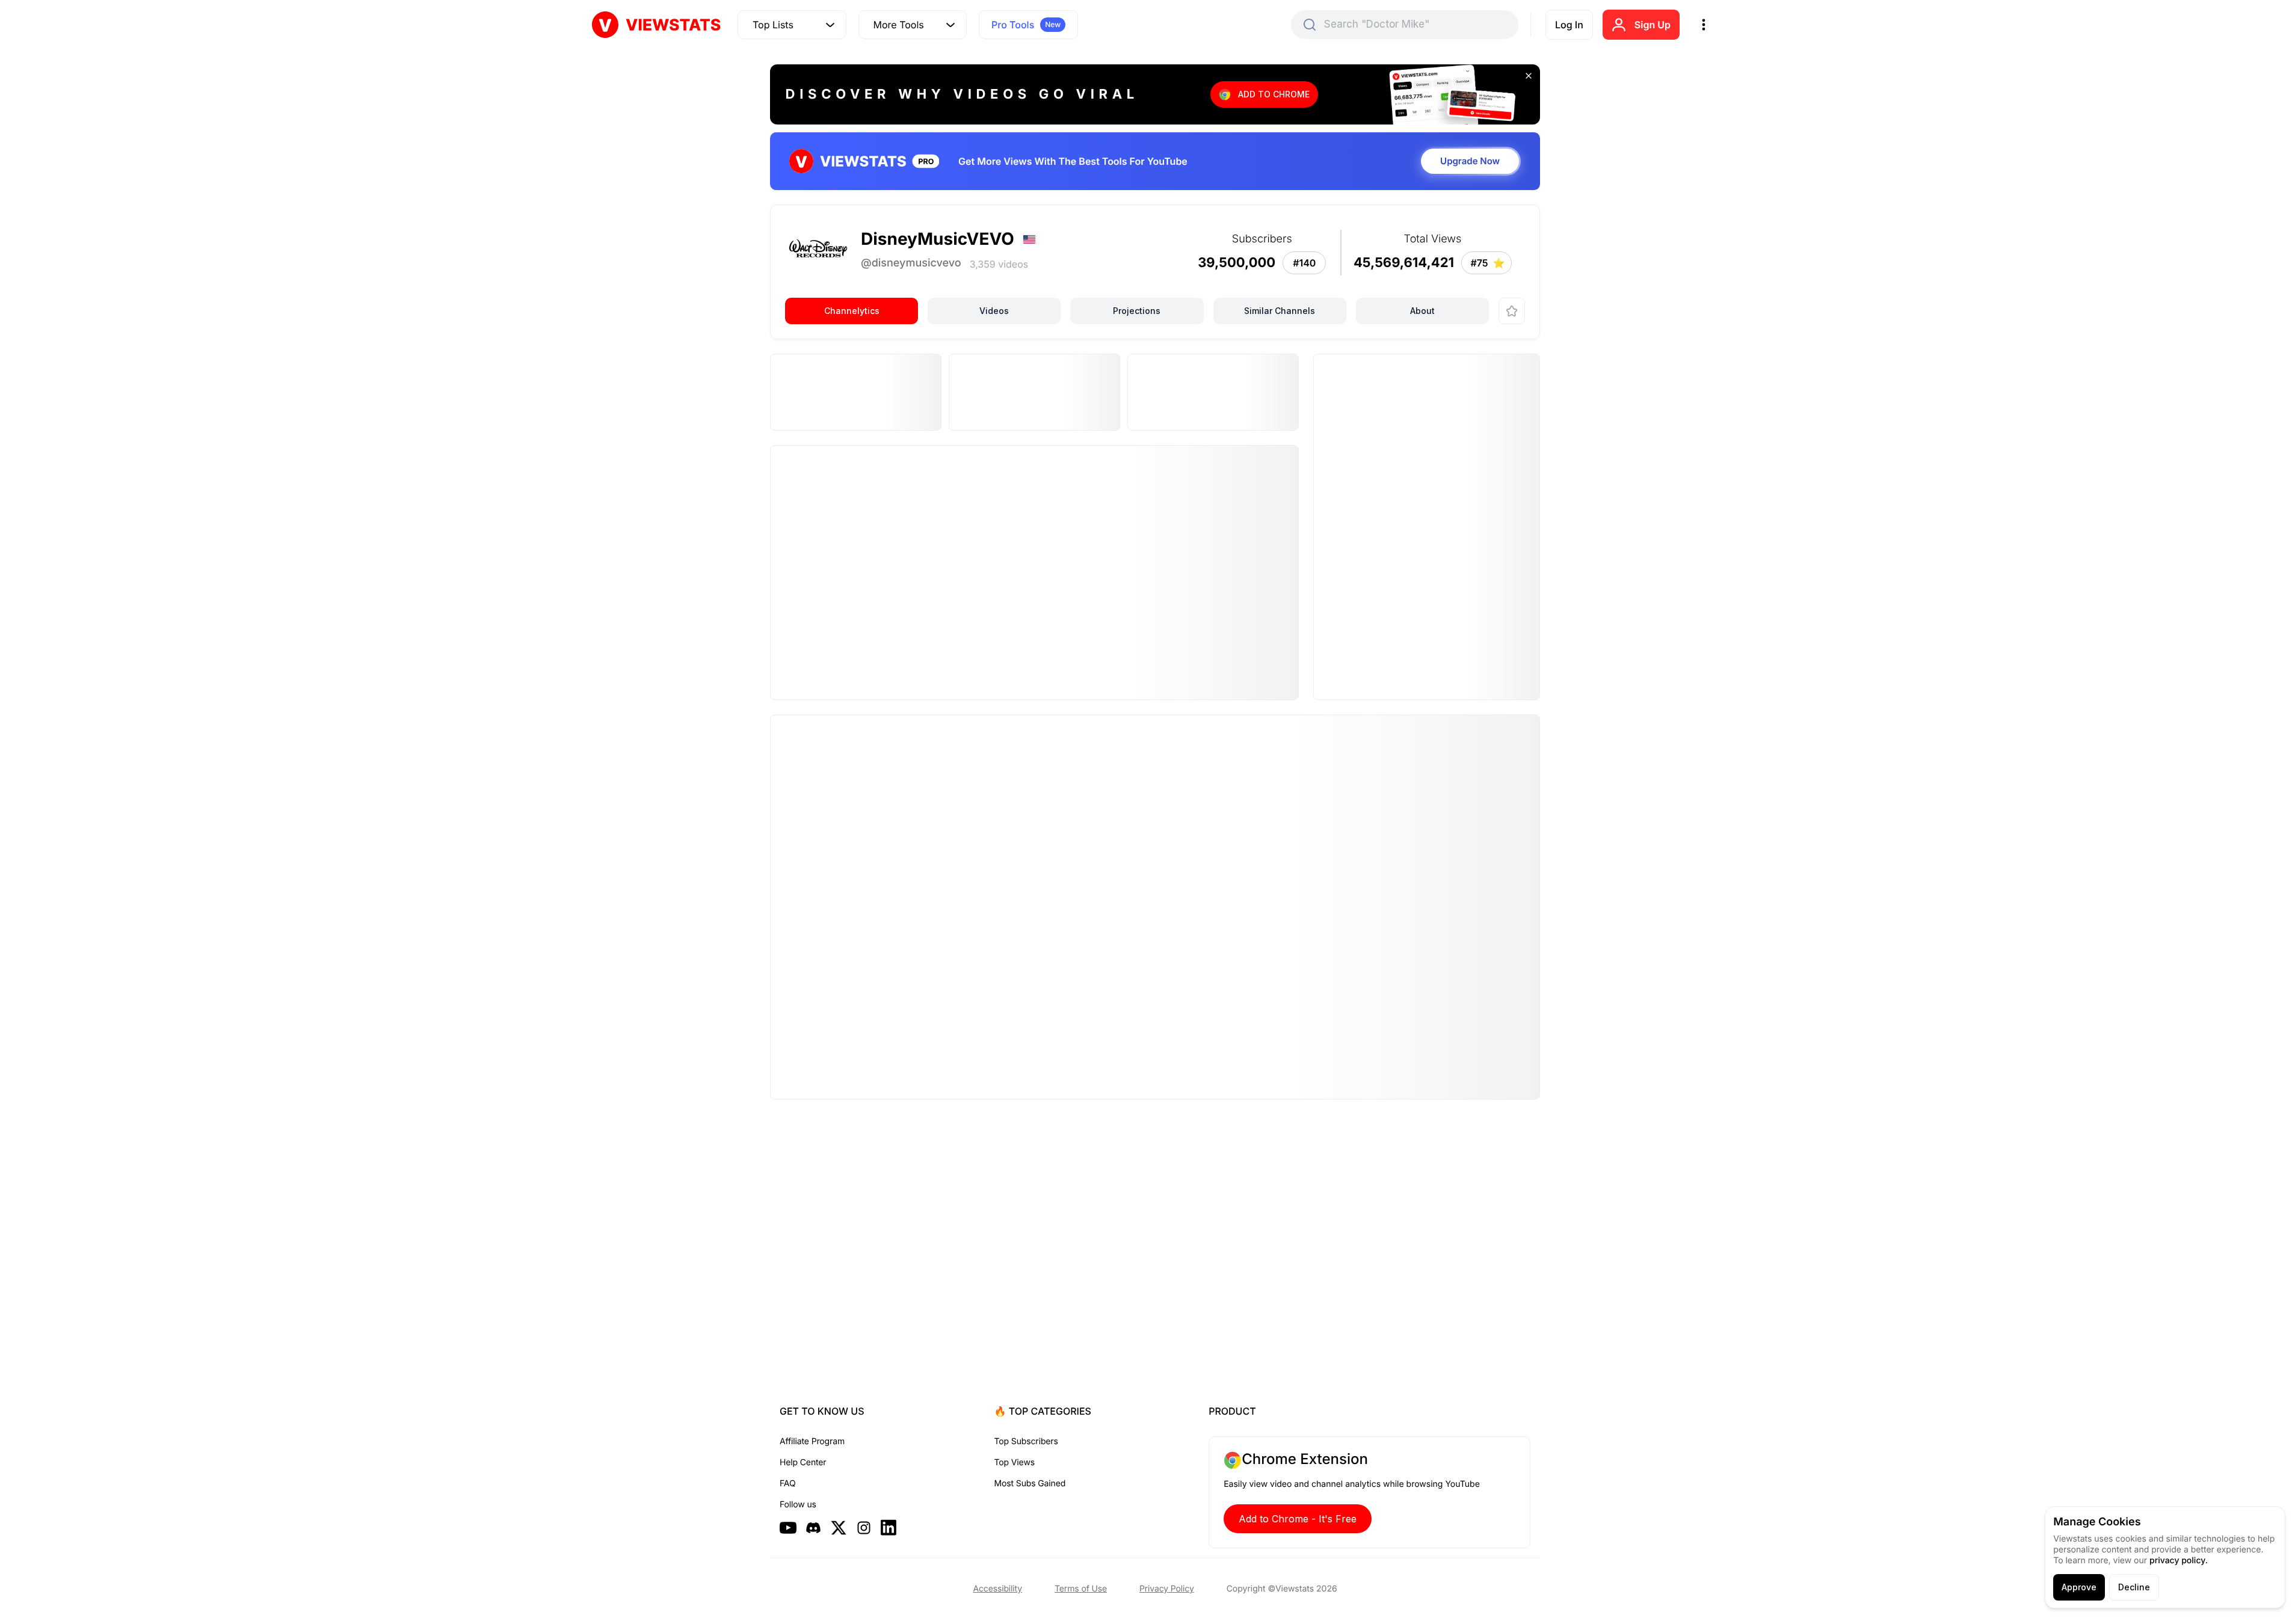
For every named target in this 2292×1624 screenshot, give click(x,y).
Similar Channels (1280, 311)
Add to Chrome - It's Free (1298, 1519)
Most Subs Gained (1030, 1484)
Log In (1569, 25)
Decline (2134, 1587)
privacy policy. (2179, 1561)
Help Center (803, 1463)
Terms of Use (1081, 1589)
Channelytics (852, 311)
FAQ (787, 1484)
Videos (994, 311)
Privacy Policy (1167, 1589)
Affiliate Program (812, 1441)
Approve (2079, 1587)
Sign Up (1653, 25)
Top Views (1015, 1463)
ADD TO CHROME (1274, 94)
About (1422, 311)
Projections (1137, 311)
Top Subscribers (1026, 1441)
